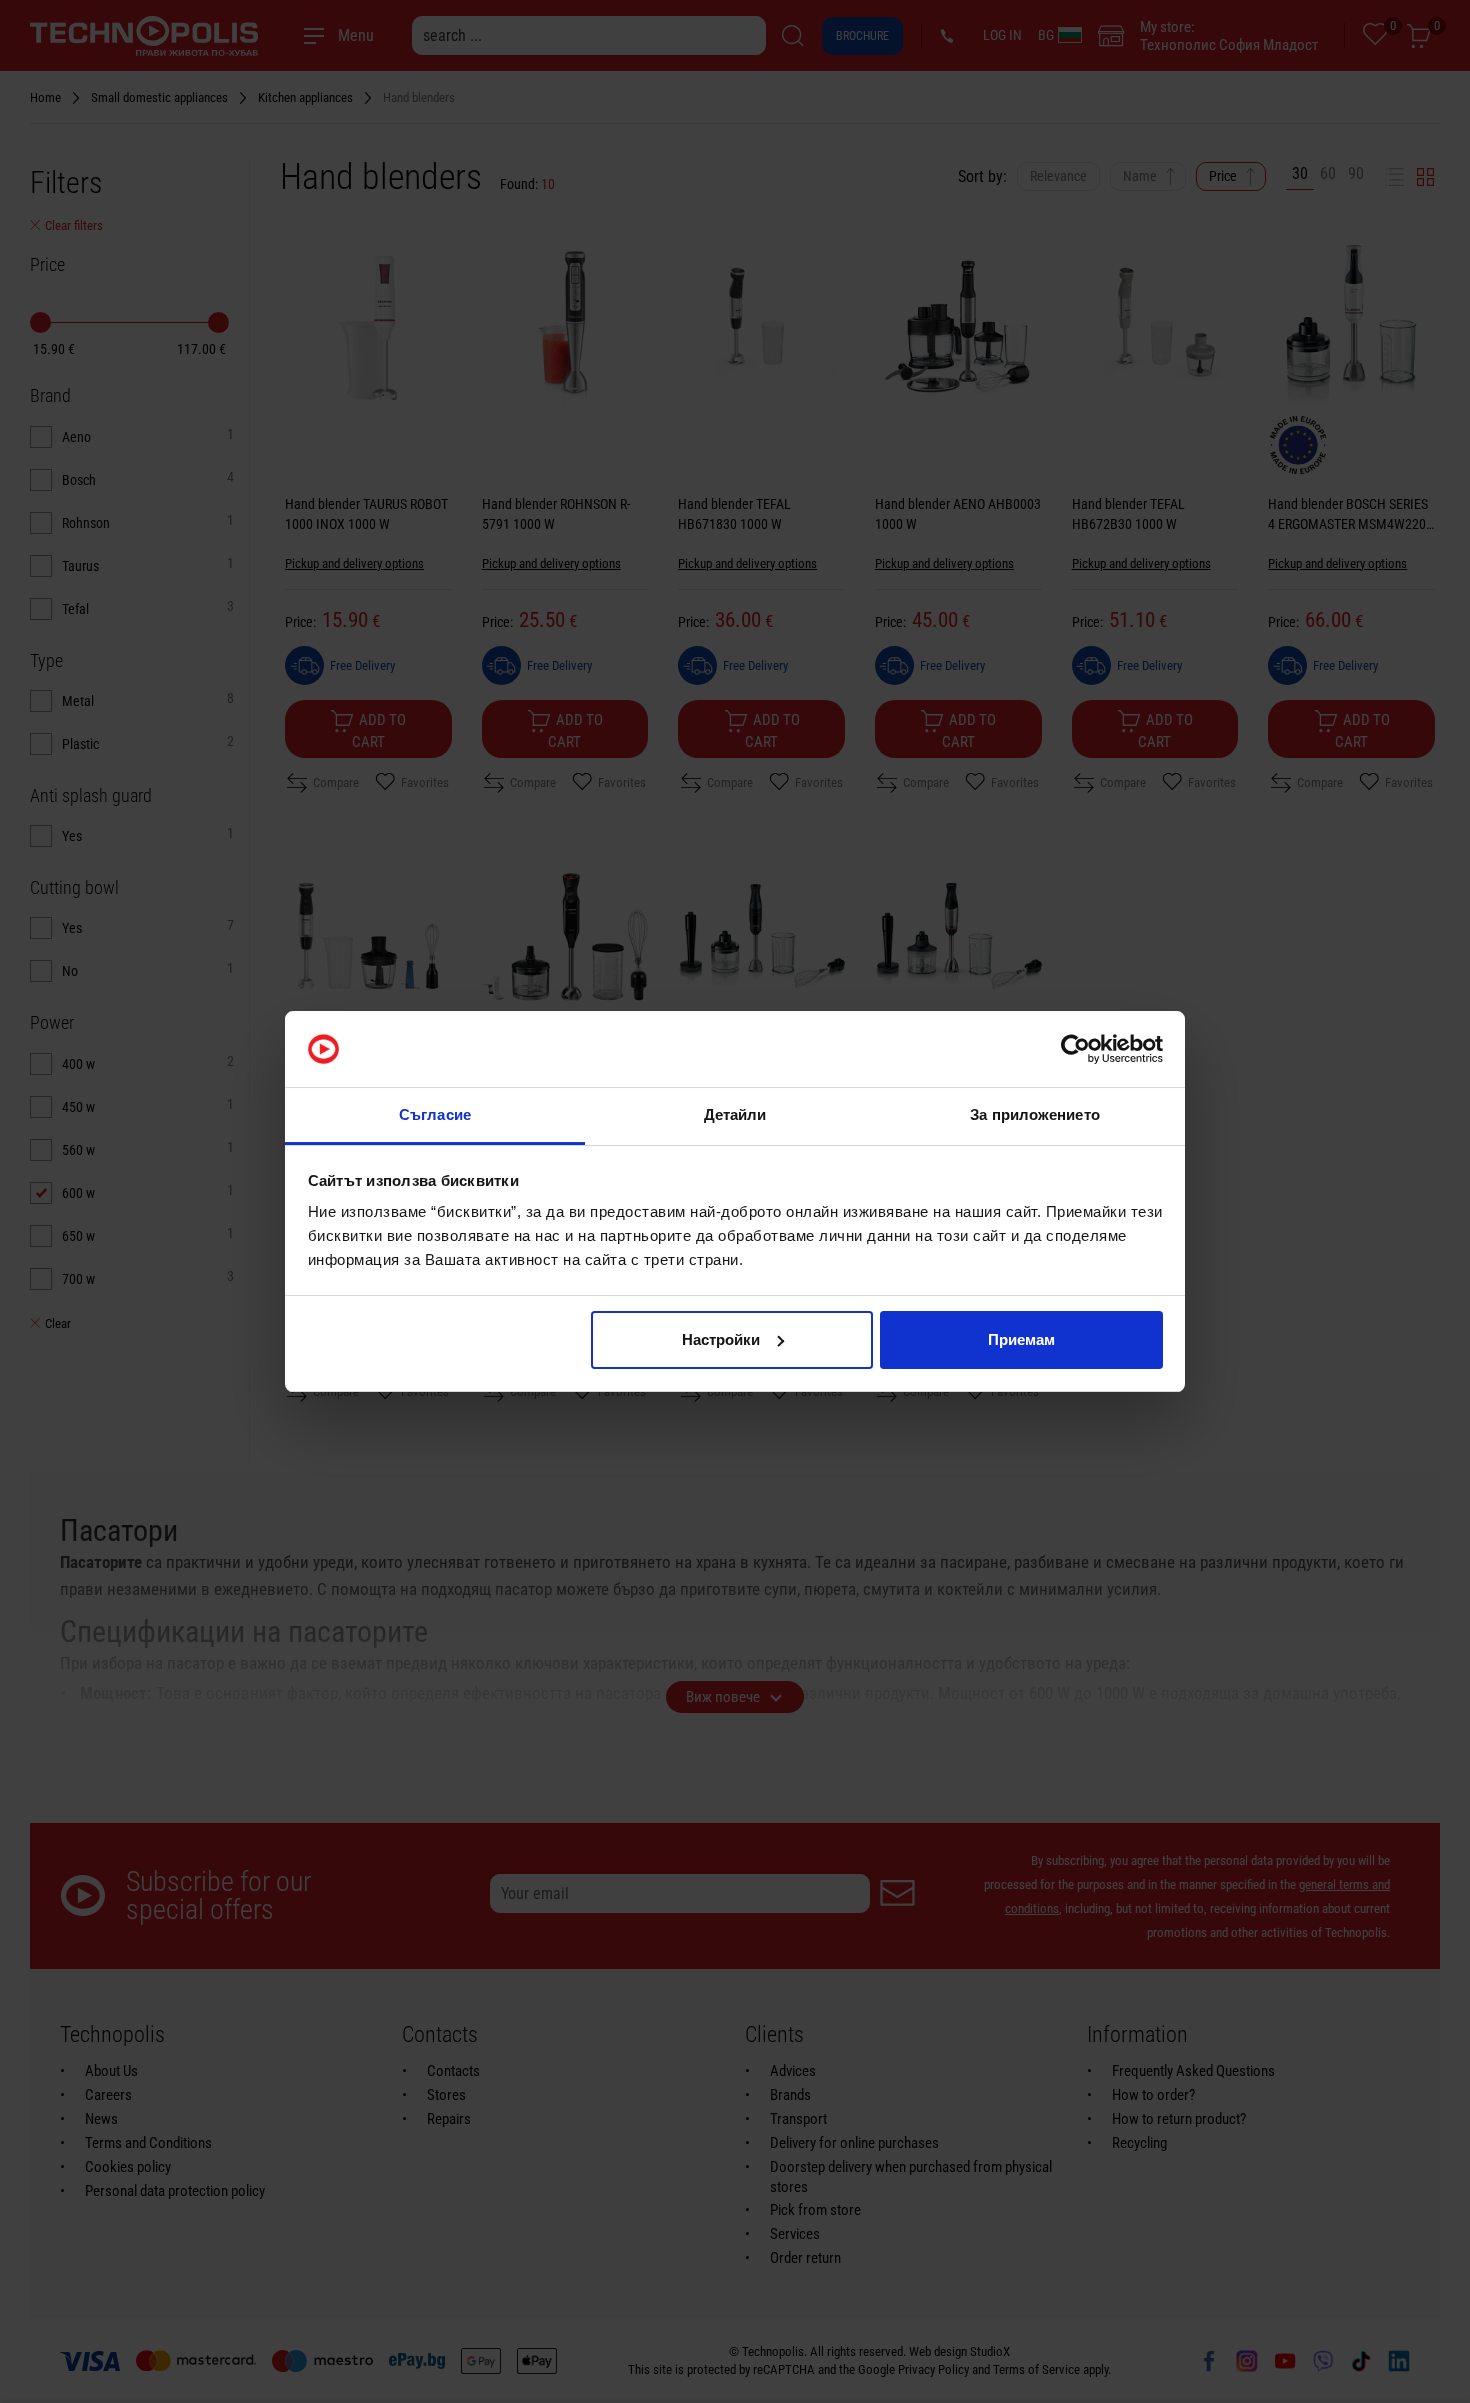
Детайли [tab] (735, 1114)
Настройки (721, 1339)
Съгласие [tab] (435, 1114)
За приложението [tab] (1035, 1114)
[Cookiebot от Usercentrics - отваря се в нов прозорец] (1075, 1049)
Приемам (1021, 1339)
